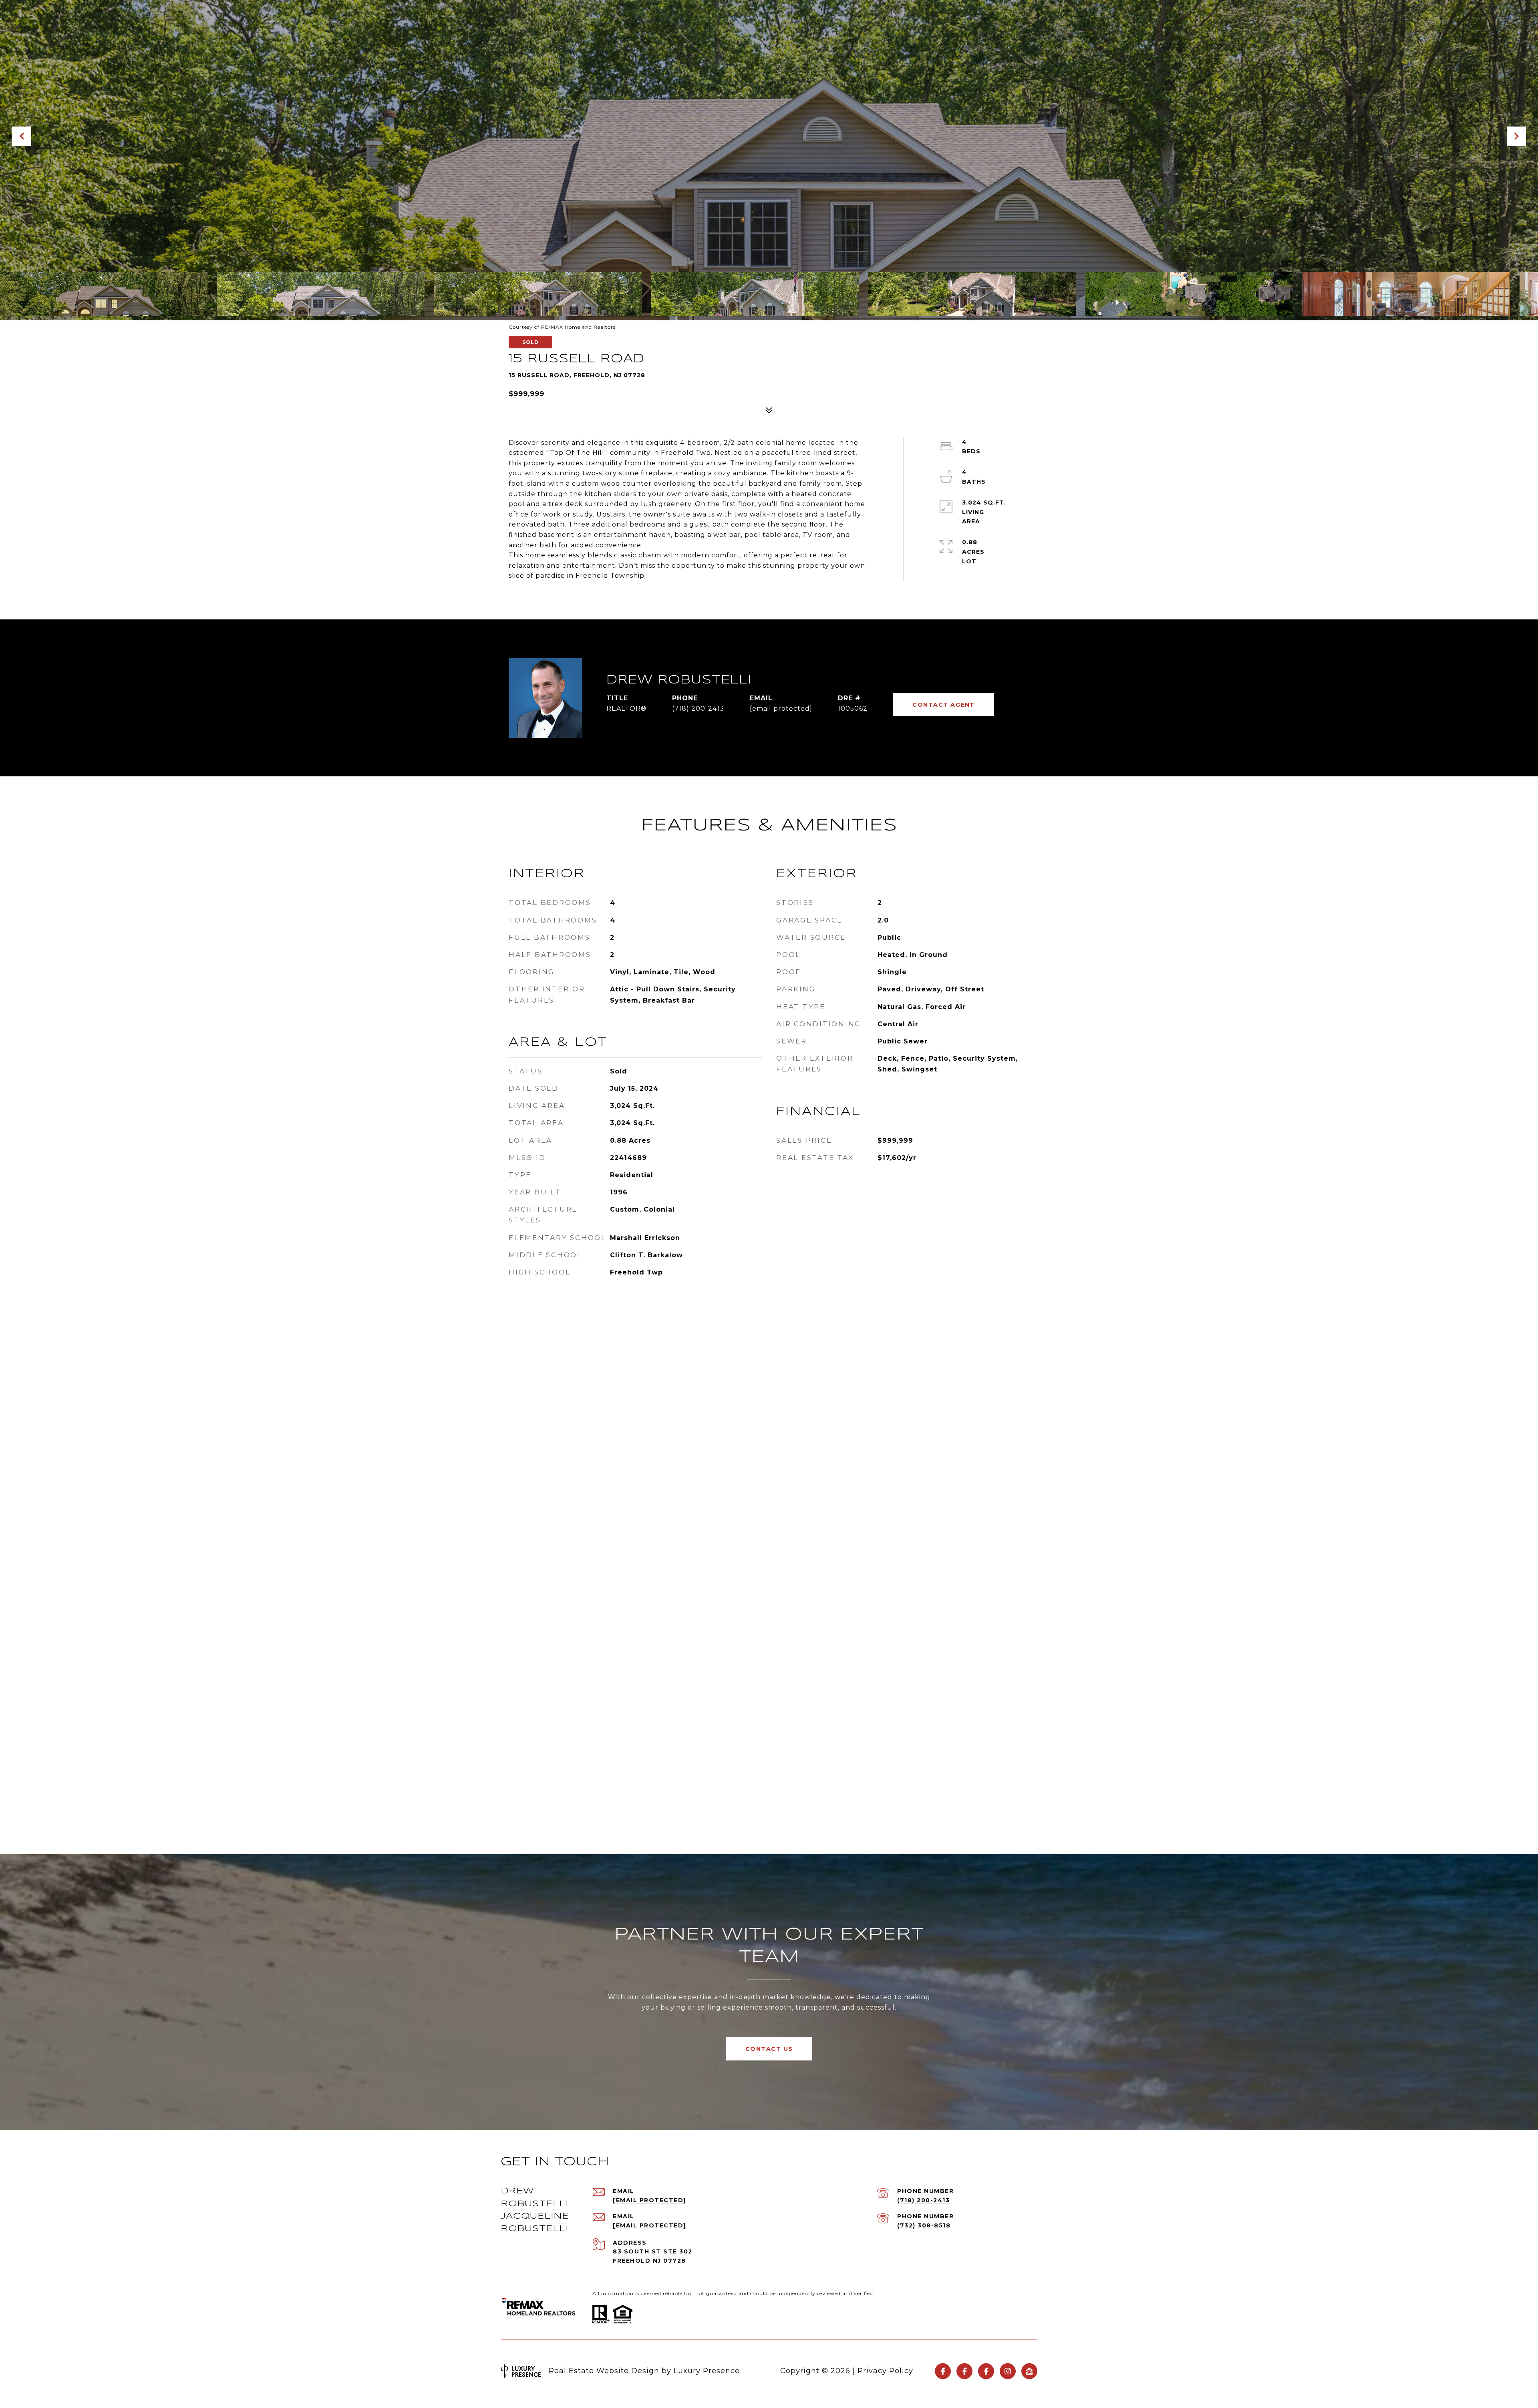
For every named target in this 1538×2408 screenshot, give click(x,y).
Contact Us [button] (769, 2049)
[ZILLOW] (1029, 2371)
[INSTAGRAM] (1008, 2371)
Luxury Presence (707, 2371)
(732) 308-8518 (924, 2225)
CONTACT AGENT (944, 705)
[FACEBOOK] (943, 2371)
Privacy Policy (885, 2371)
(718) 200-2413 (698, 709)
